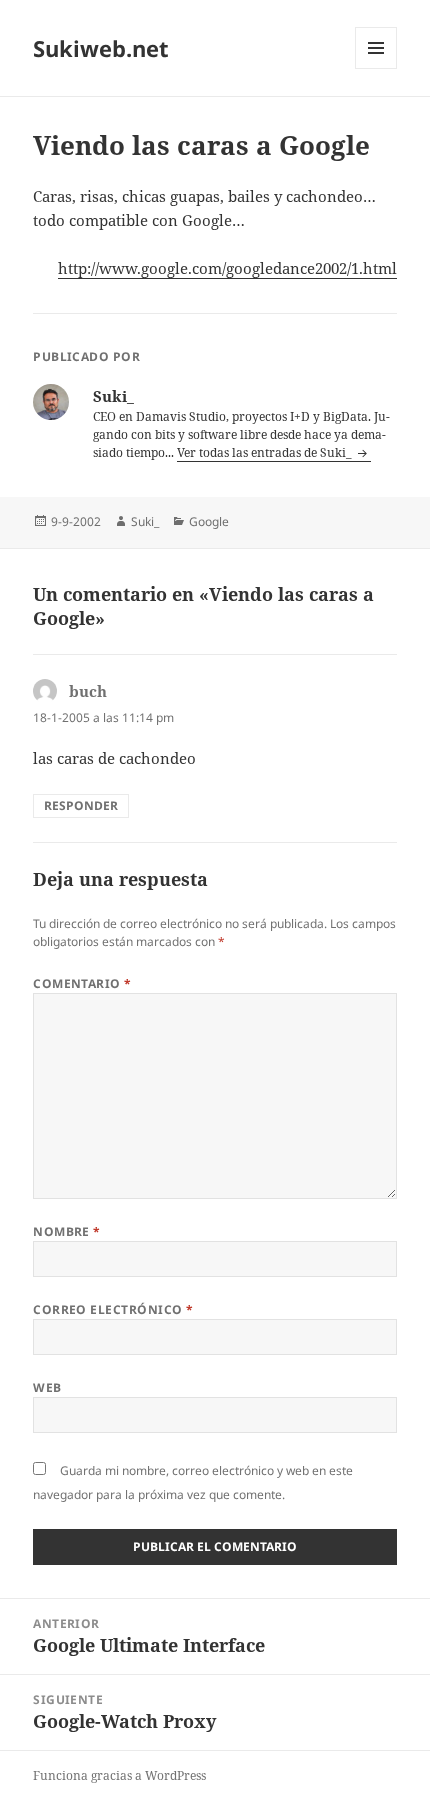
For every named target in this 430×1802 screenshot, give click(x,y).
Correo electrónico (113, 1309)
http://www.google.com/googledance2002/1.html (227, 268)
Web (47, 1387)
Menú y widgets (376, 68)
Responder (81, 805)
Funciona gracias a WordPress (119, 1775)
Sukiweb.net (101, 48)
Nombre (67, 1231)
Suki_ (145, 521)
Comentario (82, 983)
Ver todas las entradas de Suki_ (266, 452)
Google (209, 521)
